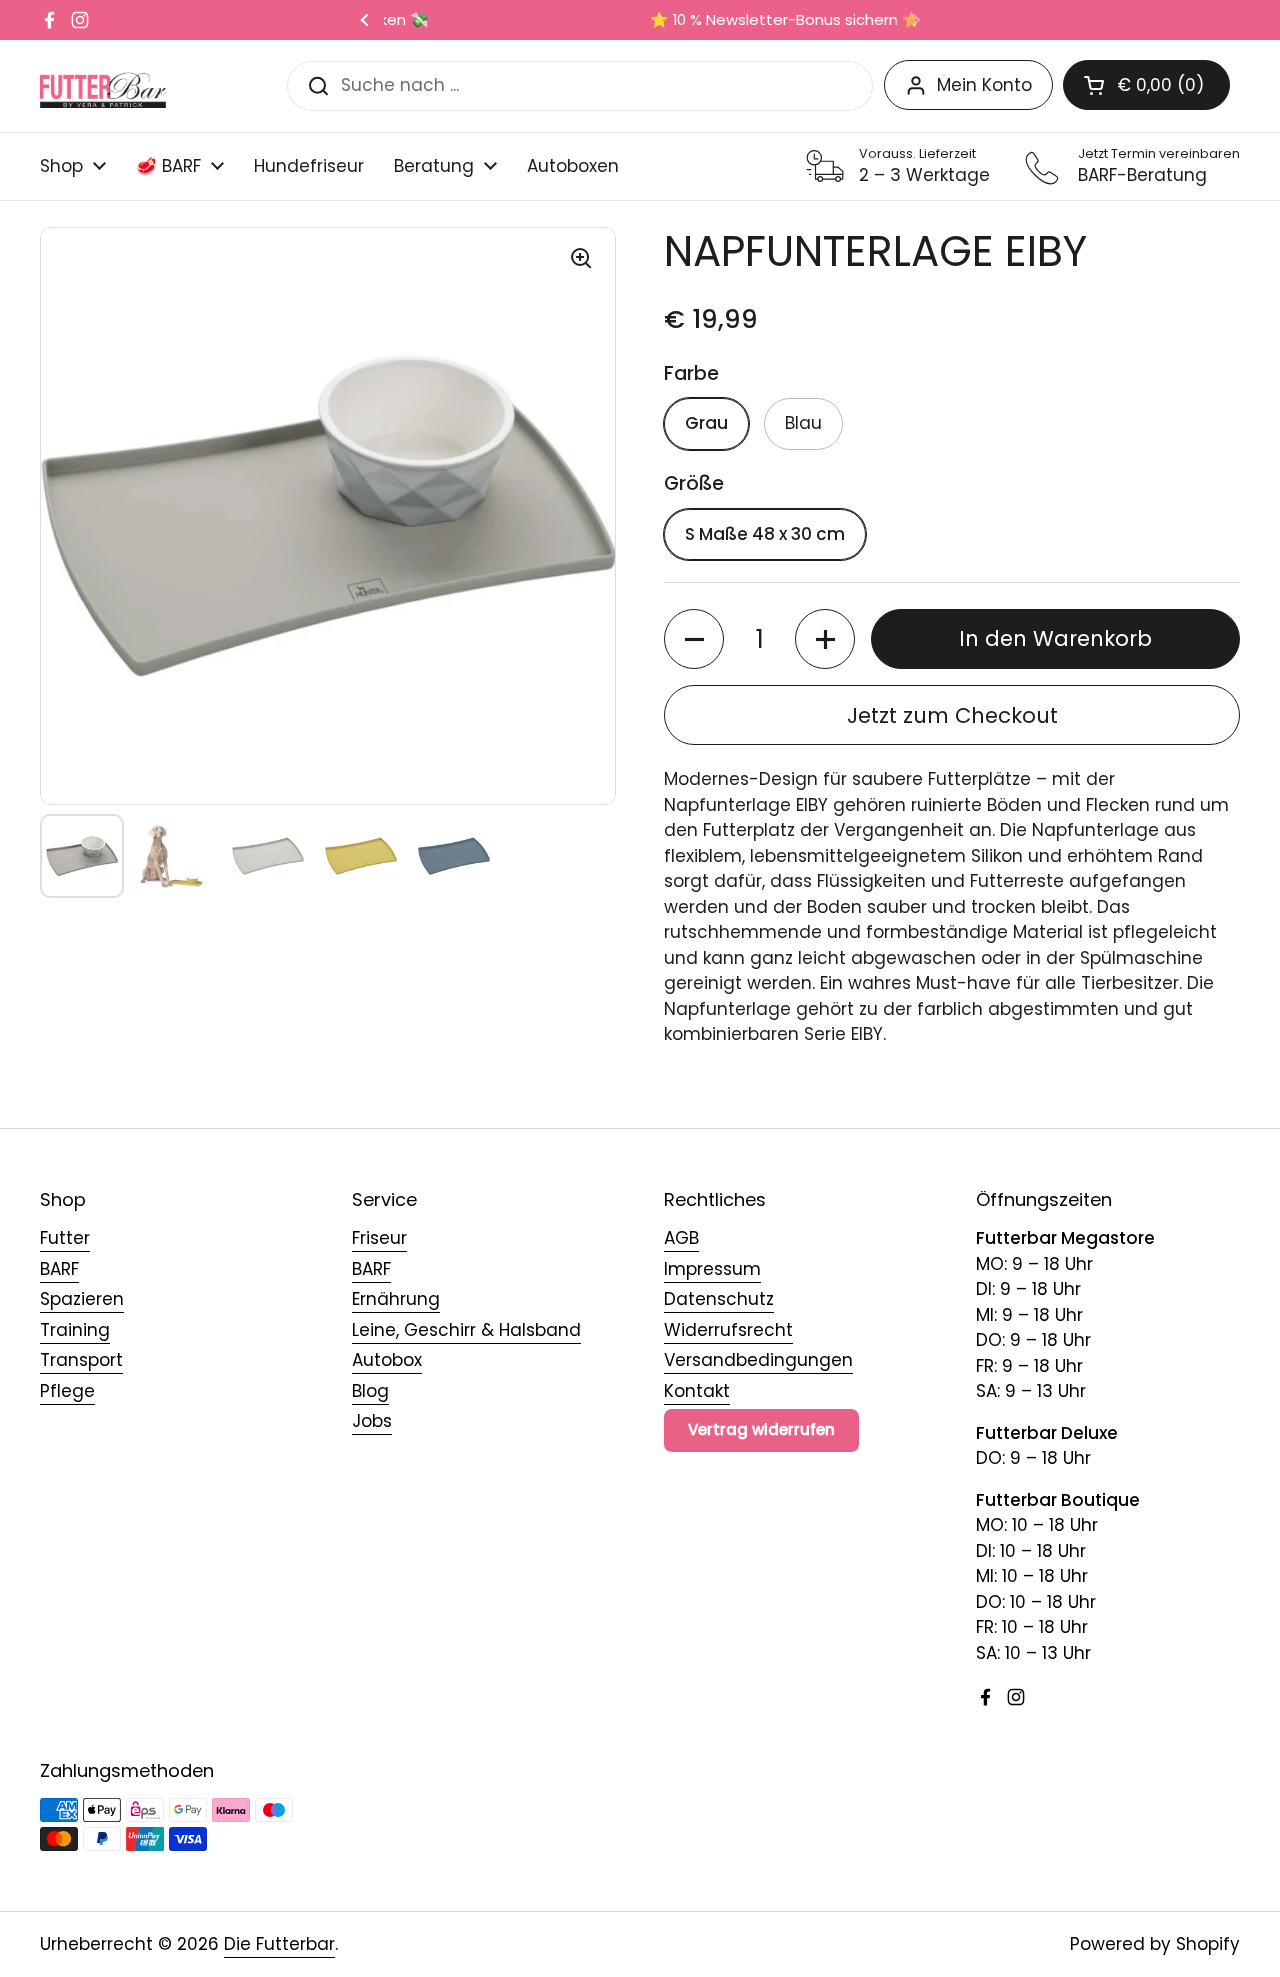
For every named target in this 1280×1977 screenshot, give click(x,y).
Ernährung (396, 1299)
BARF (59, 1269)
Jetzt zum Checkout (952, 715)
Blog (370, 1391)
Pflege (67, 1391)
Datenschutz (719, 1299)
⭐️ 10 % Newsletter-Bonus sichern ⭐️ (640, 20)
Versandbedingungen (758, 1360)
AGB (681, 1238)
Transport (81, 1360)
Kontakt (697, 1391)
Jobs (372, 1421)
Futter (65, 1238)
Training (75, 1330)
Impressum (712, 1269)
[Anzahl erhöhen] (825, 639)
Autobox (387, 1360)
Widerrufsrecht (728, 1330)
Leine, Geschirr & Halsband (466, 1330)
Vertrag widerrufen (761, 1429)
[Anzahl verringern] (694, 639)
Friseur (379, 1238)
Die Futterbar (279, 1944)
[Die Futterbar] (103, 85)
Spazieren (82, 1299)
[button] (1146, 85)
